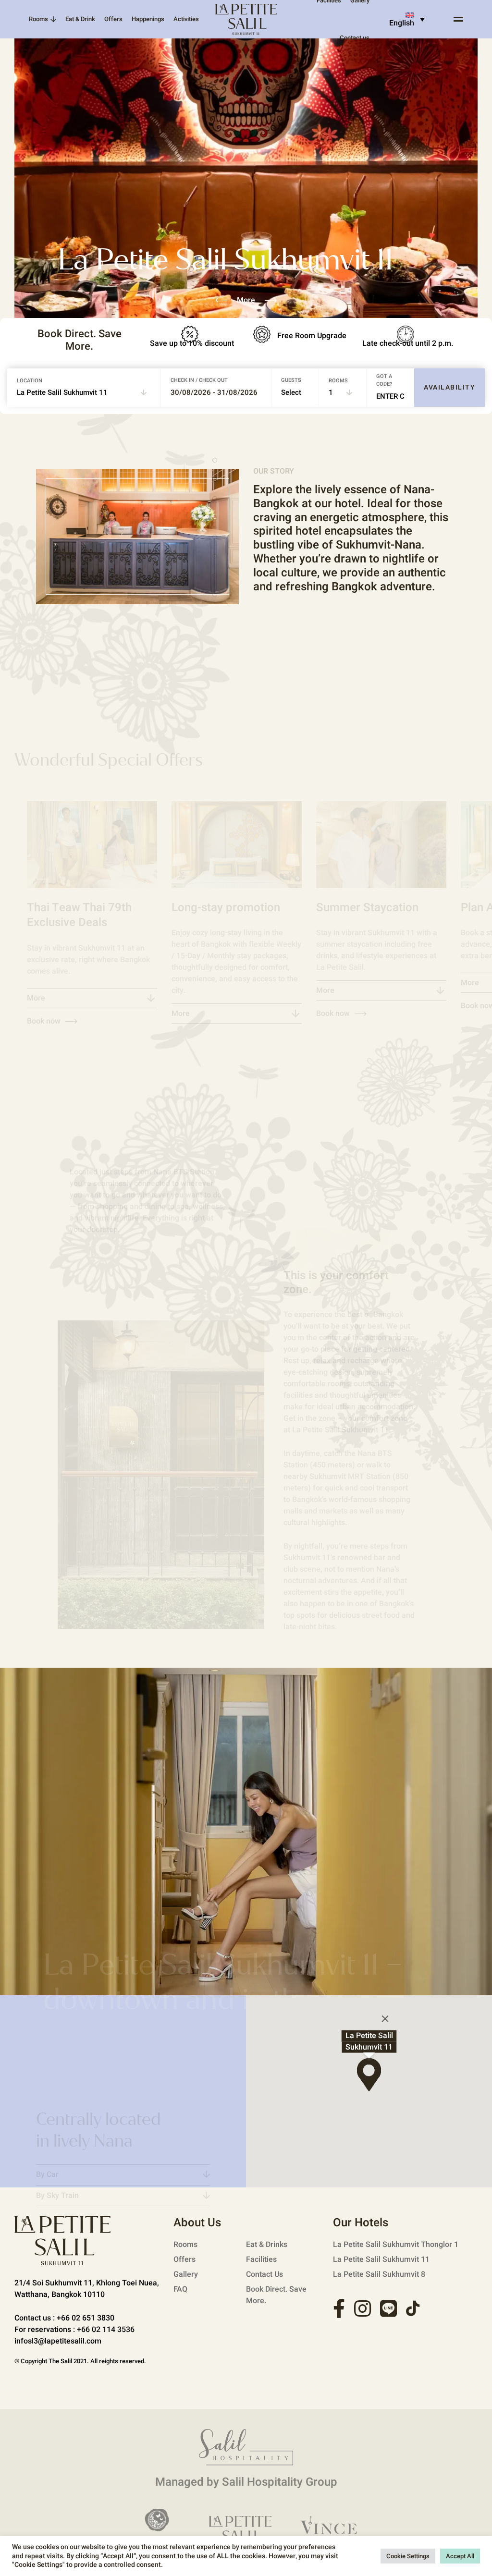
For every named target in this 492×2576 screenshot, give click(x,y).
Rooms (38, 19)
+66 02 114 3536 (106, 2330)
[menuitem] (403, 19)
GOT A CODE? (384, 380)
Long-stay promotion (226, 908)
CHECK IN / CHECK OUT (199, 380)
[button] (215, 460)
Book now (333, 1013)
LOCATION (30, 381)
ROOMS (338, 381)
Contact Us (264, 2274)
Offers (113, 19)
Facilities (261, 2259)
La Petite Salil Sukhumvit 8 (379, 2274)
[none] (403, 19)
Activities (186, 19)
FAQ (180, 2289)
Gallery (186, 2274)
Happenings (148, 19)
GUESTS (291, 380)
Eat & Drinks (267, 2245)
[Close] (385, 2019)
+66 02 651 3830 (86, 2318)
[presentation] (226, 300)
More (36, 998)
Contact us (355, 38)
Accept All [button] (460, 2556)
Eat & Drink (80, 19)
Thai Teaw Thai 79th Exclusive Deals (79, 915)
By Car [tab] (47, 2174)
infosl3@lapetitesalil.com (58, 2341)
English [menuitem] (402, 23)
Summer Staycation (367, 908)
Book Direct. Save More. (276, 2295)
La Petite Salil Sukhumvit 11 (381, 2259)
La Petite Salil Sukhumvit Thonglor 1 (396, 2245)
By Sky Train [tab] (57, 2196)
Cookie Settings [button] (408, 2556)
